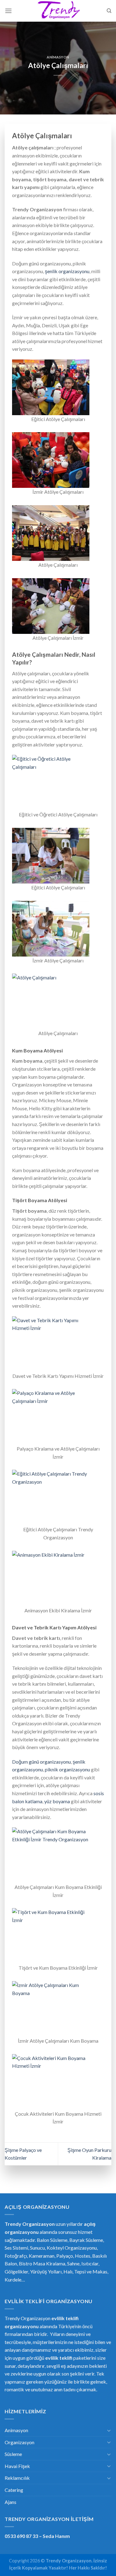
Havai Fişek (17, 2466)
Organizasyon (19, 2442)
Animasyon (58, 57)
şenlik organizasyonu (67, 271)
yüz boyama (57, 1801)
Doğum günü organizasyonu (41, 1762)
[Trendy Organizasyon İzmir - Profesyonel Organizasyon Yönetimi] (58, 11)
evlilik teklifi (59, 2358)
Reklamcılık (17, 2478)
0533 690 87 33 (21, 2536)
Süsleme (13, 2454)
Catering (14, 2490)
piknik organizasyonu (67, 1769)
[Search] (109, 11)
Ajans (11, 2502)
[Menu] (8, 11)
